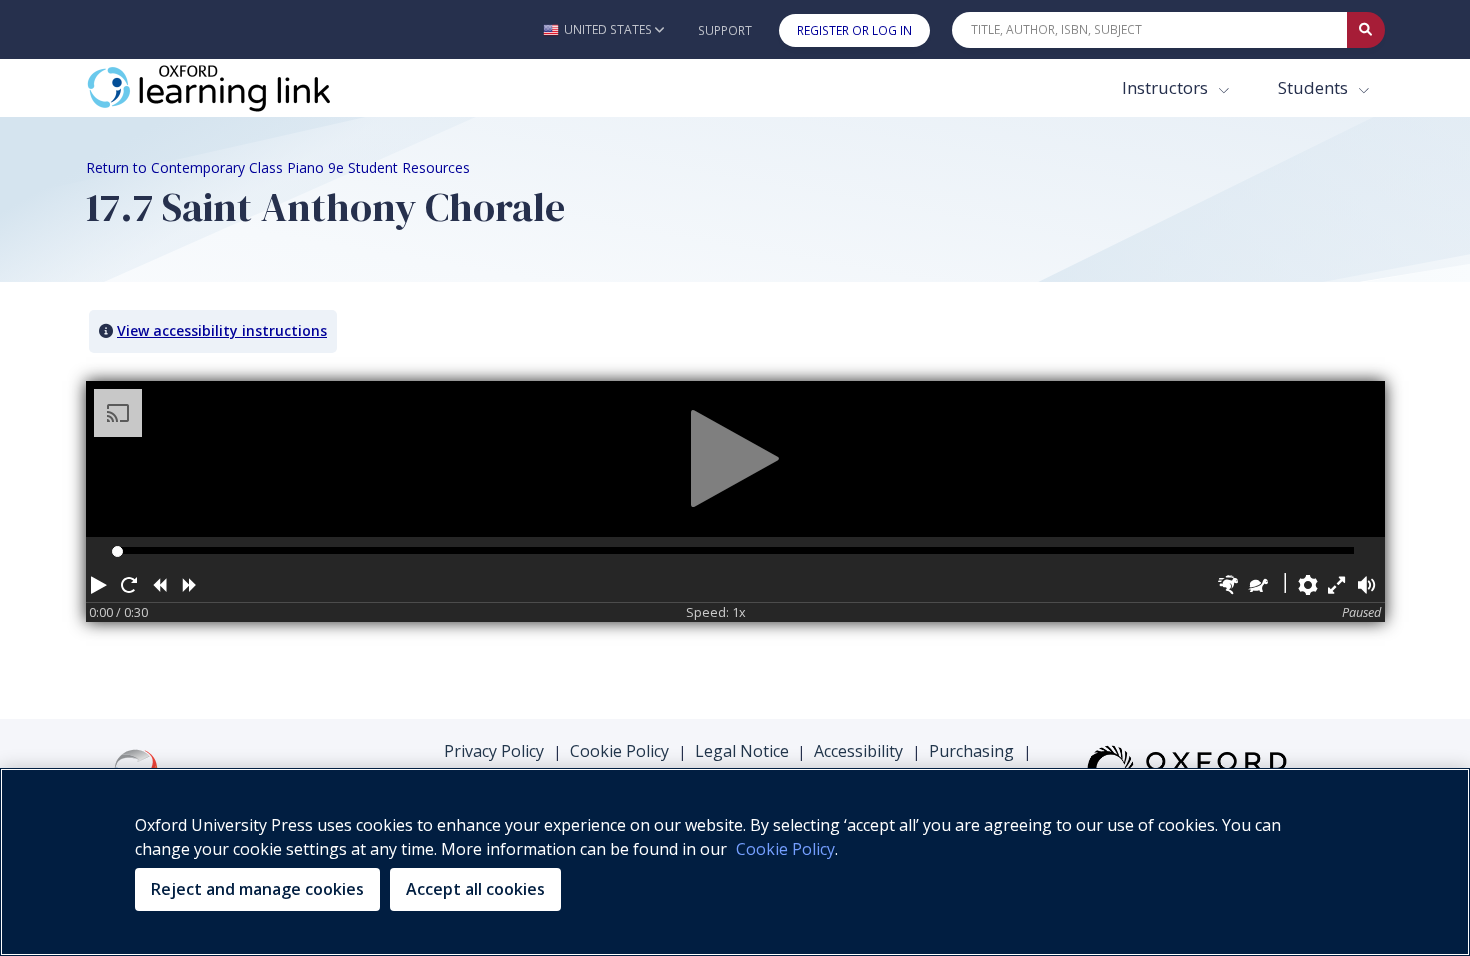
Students (1315, 87)
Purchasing (971, 751)
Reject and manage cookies (257, 889)
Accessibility (858, 751)
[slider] (117, 551)
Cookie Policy (619, 751)
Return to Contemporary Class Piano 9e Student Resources (278, 167)
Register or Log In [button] (854, 30)
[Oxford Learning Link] (236, 88)
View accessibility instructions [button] (222, 330)
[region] (735, 862)
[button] (603, 29)
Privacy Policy (494, 751)
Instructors (1167, 87)
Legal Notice (742, 751)
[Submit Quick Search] (1366, 30)
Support (725, 30)
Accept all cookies (475, 889)
